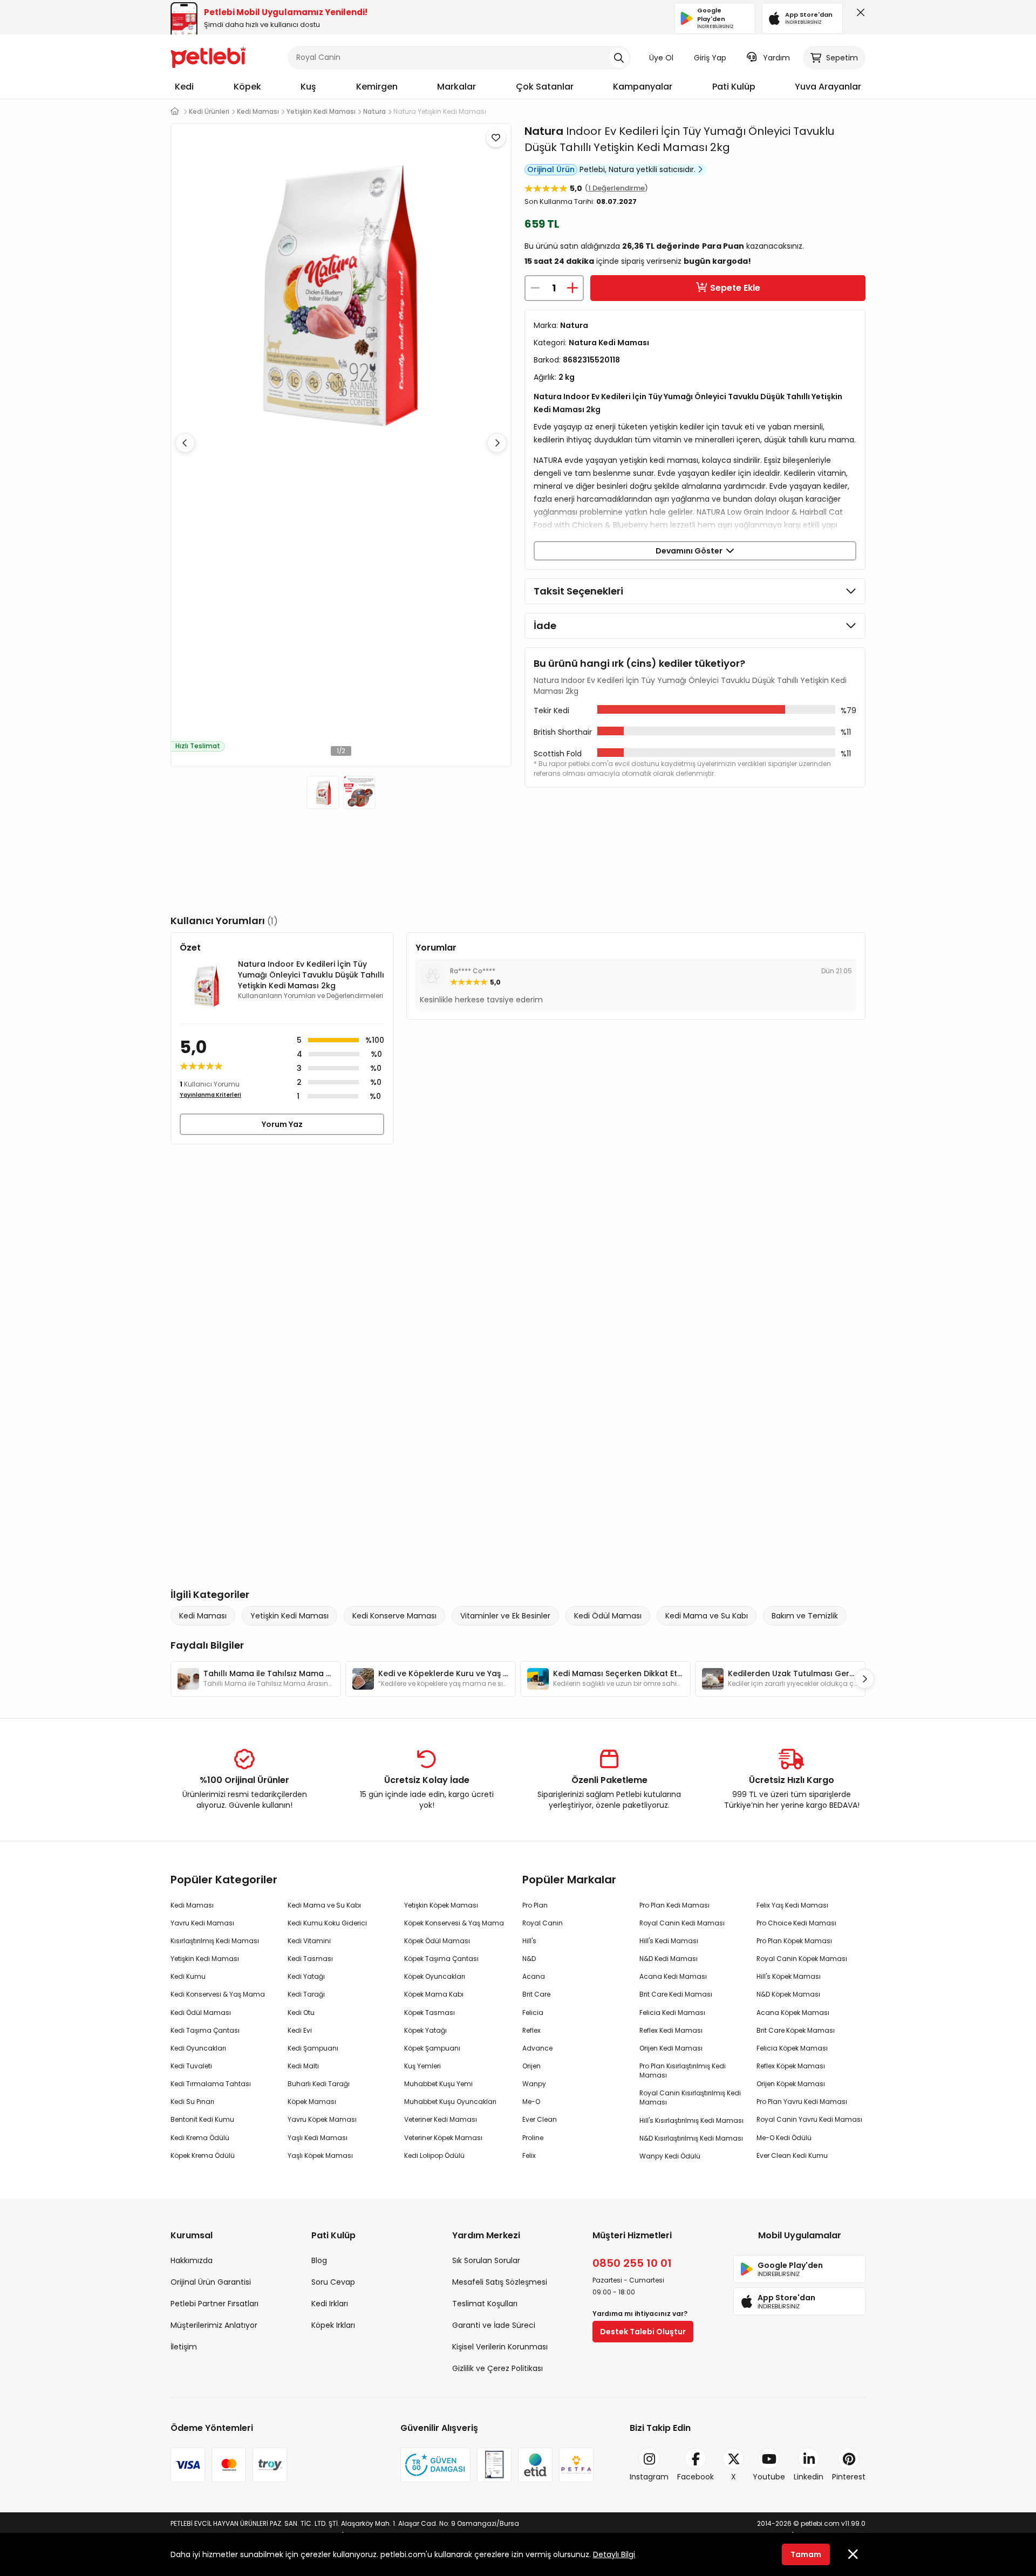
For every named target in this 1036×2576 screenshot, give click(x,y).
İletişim (184, 2347)
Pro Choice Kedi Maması (796, 1923)
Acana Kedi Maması (673, 1976)
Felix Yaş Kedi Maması (792, 1905)
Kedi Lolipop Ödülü (434, 2155)
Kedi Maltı (303, 2066)
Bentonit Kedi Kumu (202, 2119)
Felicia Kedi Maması (672, 2013)
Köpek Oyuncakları (435, 1976)
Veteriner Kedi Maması (441, 2119)
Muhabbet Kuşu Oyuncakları (450, 2102)
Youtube (769, 2477)
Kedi (184, 87)
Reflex (531, 2030)
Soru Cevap (333, 2282)
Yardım (776, 58)
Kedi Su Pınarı (192, 2102)
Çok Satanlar (545, 87)
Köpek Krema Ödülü (203, 2155)
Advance (537, 2048)
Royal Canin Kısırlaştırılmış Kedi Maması (690, 2097)
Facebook (696, 2477)
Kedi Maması (203, 1616)
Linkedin (809, 2477)
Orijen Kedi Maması (671, 2048)
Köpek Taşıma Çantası (441, 1959)
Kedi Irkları (330, 2304)
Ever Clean (540, 2119)
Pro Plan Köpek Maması (794, 1941)
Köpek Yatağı (425, 2030)
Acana (534, 1976)
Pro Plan (535, 1905)
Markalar (456, 87)
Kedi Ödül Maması (608, 1616)
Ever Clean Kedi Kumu (792, 2155)
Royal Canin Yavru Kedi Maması (809, 2119)
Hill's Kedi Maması (669, 1941)
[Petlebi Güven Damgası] (435, 2465)
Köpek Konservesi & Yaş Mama (454, 1923)
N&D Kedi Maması (669, 1959)
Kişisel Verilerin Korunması (500, 2347)
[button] (497, 443)
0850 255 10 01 (632, 2263)
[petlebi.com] (175, 111)
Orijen (531, 2066)
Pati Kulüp (734, 87)
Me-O (531, 2102)
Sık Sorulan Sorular (486, 2260)
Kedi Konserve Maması (394, 1616)
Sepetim (842, 58)
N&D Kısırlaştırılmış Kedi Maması (691, 2138)
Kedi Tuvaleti (191, 2066)
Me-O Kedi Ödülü (784, 2138)
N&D (529, 1959)
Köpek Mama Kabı (434, 1994)
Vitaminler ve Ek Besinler (505, 1616)
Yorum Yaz (282, 1124)
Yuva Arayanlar (828, 87)
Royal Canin (543, 1923)
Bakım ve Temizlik (805, 1616)
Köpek (247, 87)
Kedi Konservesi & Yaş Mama (218, 1994)
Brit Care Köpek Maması (796, 2030)
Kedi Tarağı (306, 1994)
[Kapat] (858, 15)
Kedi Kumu (188, 1976)
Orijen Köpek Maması (791, 2084)
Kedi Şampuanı (313, 2048)
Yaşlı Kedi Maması (318, 2138)
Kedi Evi (300, 2030)
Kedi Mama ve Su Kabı (707, 1616)
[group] (256, 1679)
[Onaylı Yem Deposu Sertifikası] (494, 2465)
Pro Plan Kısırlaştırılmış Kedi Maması (683, 2071)
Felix (529, 2155)
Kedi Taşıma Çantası (205, 2030)
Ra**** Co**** (473, 971)
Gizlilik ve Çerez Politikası (497, 2368)
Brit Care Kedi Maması (676, 1994)
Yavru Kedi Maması (202, 1923)
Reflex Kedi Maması (671, 2030)
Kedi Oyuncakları (198, 2048)
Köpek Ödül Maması (437, 1941)
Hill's (529, 1941)
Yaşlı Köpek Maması (320, 2155)
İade (545, 626)
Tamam (806, 2554)
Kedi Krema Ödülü (200, 2138)
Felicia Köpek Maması (792, 2048)
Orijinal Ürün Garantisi (211, 2282)
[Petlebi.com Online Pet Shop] (208, 57)
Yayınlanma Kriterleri (210, 1095)
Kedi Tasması (310, 1959)
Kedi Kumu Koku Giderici (327, 1923)
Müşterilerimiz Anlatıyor (214, 2325)
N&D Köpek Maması (788, 1994)
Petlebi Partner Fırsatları (214, 2304)
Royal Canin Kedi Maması (682, 1923)
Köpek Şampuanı (432, 2048)
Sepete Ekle (735, 288)
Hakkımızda (192, 2260)
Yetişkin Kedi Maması (289, 1616)
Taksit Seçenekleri (578, 591)
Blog (319, 2260)
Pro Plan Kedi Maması (674, 1905)
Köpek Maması (312, 2102)
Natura (544, 131)
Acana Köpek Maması (793, 2013)
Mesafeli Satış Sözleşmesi (500, 2282)
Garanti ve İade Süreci (494, 2325)
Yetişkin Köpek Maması (441, 1905)
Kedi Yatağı (306, 1976)
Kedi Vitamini (309, 1941)
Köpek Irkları (333, 2325)
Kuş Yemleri (422, 2066)
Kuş (308, 87)
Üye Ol (661, 58)
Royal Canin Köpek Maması (802, 1959)
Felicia (533, 2013)
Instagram (649, 2477)
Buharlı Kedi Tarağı (319, 2084)
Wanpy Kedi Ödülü (670, 2156)
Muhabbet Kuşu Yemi (438, 2084)
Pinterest (849, 2477)
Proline (533, 2138)
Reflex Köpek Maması (791, 2066)
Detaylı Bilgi (614, 2554)
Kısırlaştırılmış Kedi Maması (215, 1941)
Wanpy (534, 2084)
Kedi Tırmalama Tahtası (211, 2084)
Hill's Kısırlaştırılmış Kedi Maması (691, 2120)
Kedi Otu (301, 2013)
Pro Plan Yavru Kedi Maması (802, 2102)
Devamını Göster (691, 551)
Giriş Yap (710, 58)
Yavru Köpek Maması (322, 2119)
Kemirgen (377, 87)
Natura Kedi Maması (609, 343)
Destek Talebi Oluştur (643, 2332)
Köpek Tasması (430, 2013)
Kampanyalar (643, 87)
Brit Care (536, 1994)
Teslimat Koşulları (485, 2304)
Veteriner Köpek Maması (443, 2138)
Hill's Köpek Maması (789, 1976)
